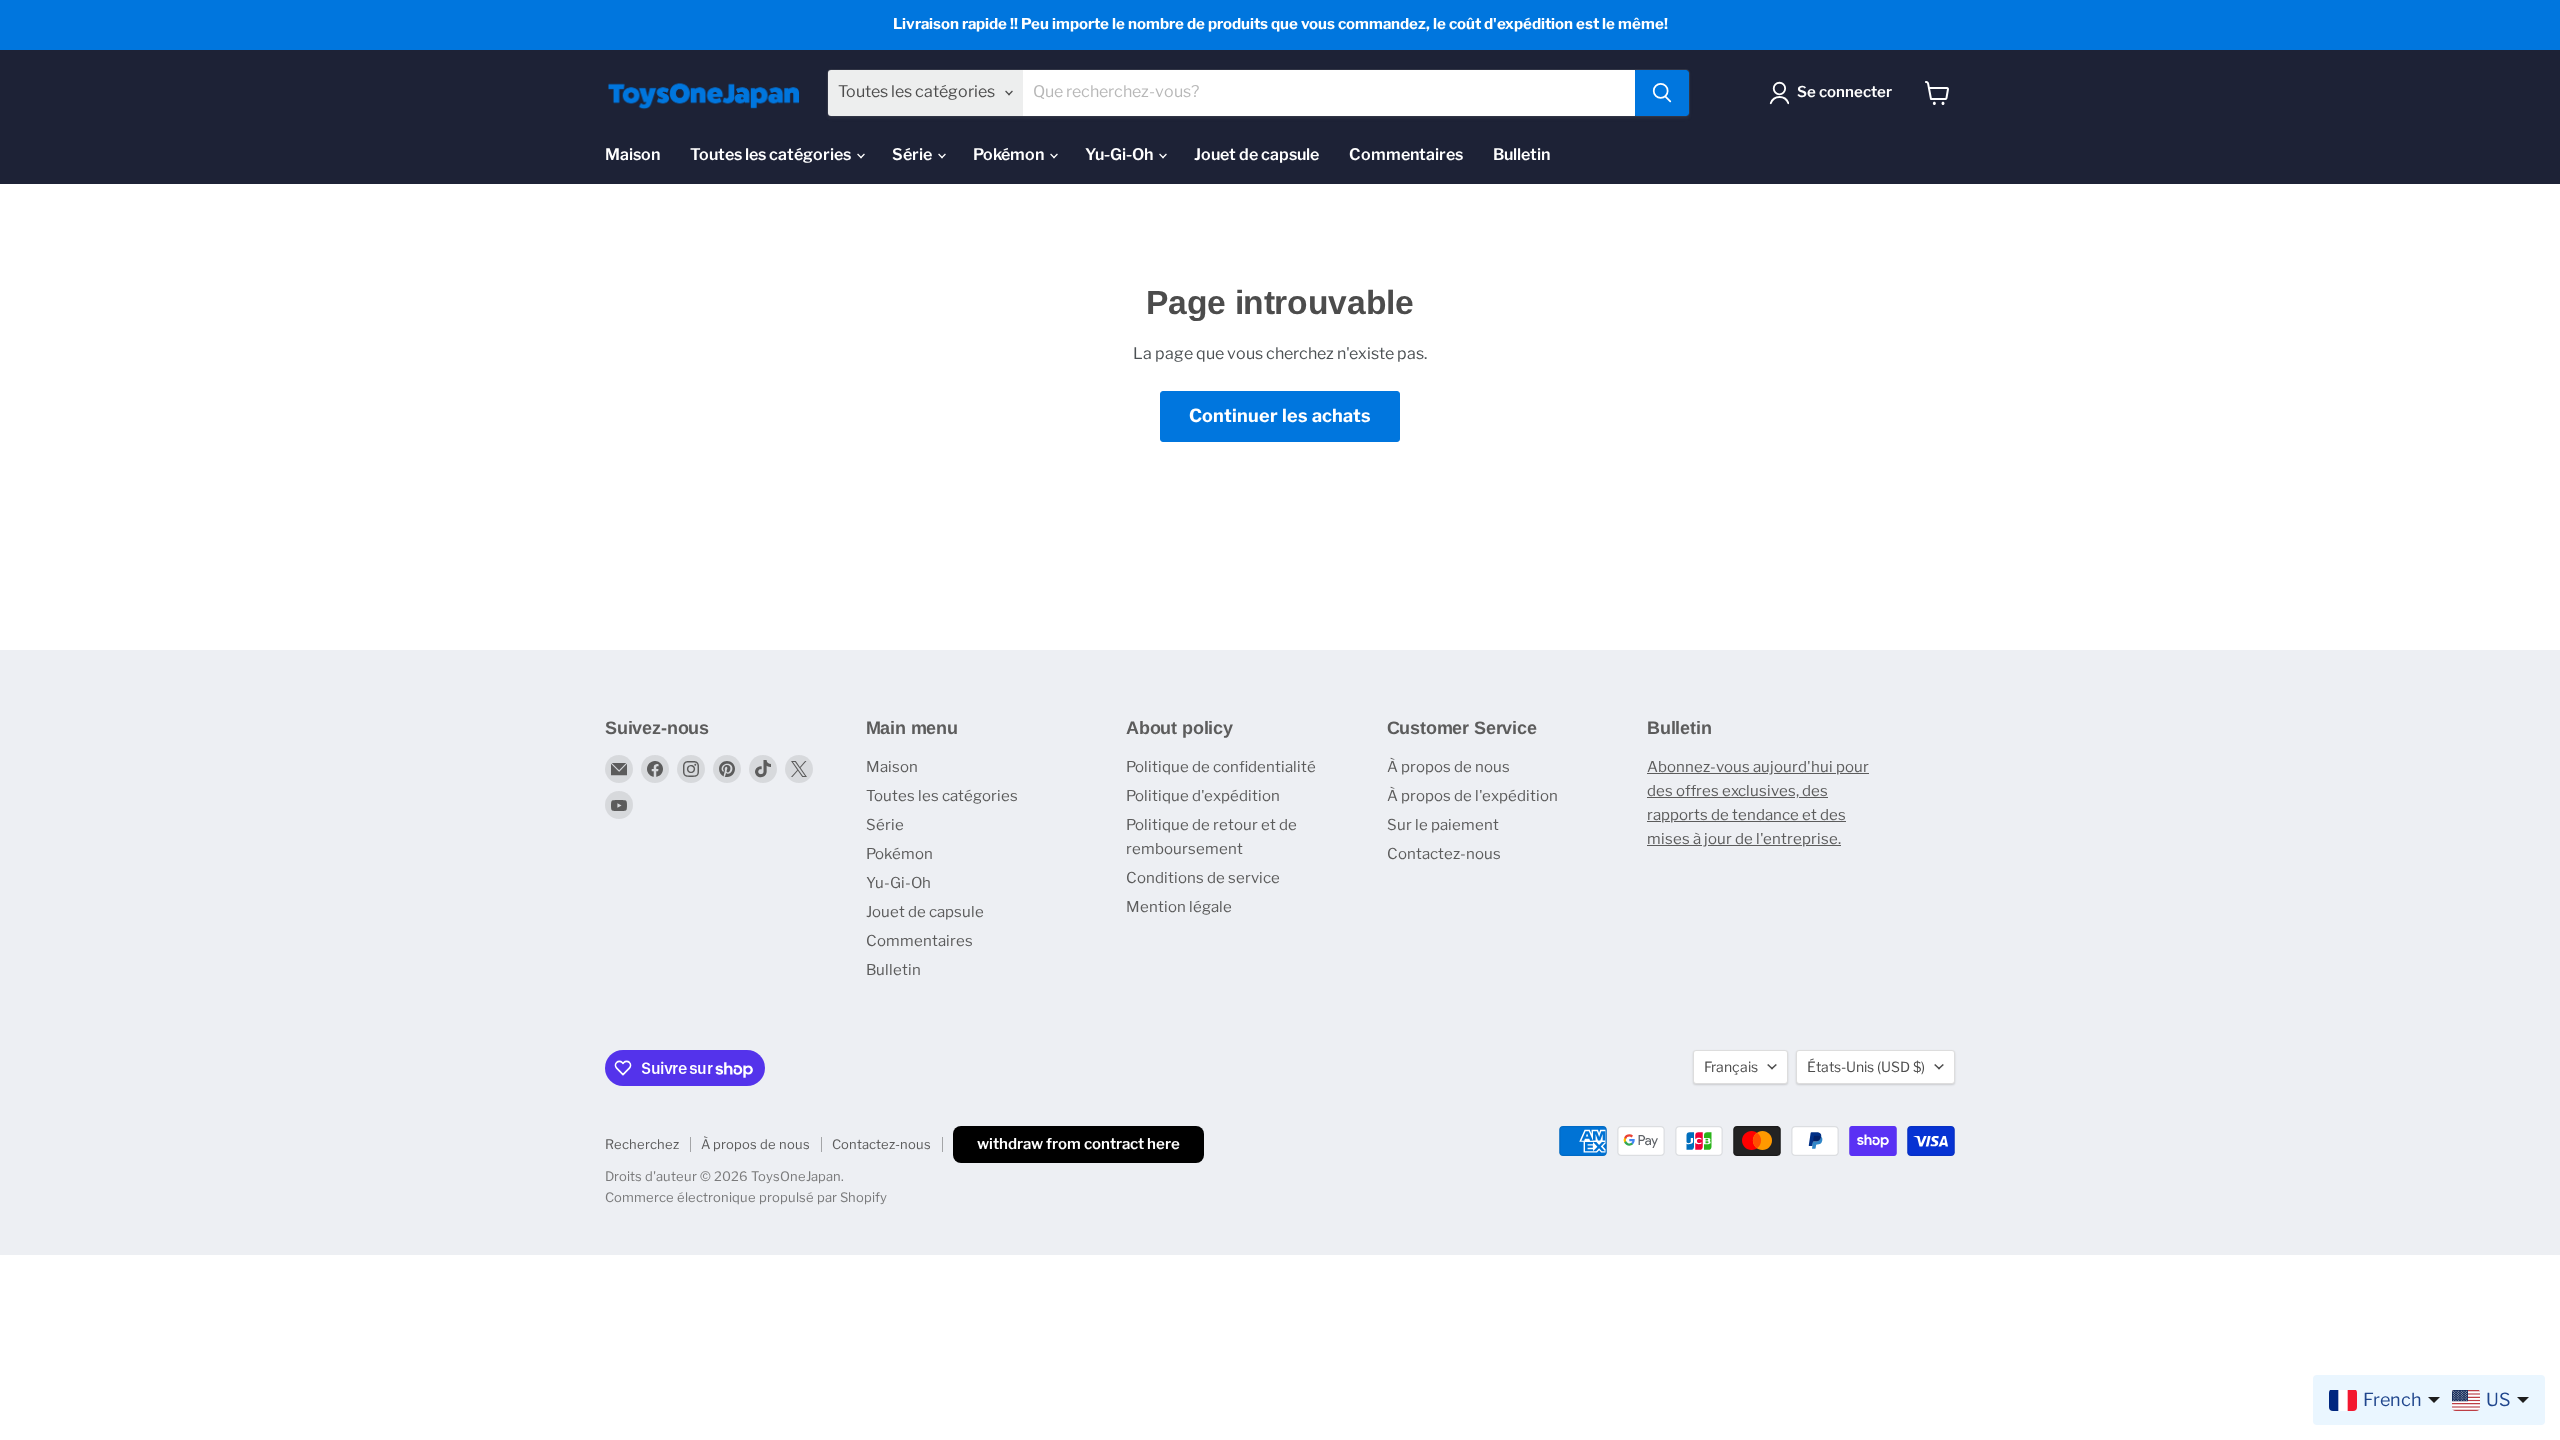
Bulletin (1521, 154)
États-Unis (1866, 1066)
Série (913, 154)
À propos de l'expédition (1472, 796)
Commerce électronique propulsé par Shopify (746, 1197)
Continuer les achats (1280, 415)
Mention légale (1179, 907)
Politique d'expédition (1203, 796)
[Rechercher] (1662, 93)
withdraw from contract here (1078, 1144)
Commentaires (1406, 154)
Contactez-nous (1444, 854)
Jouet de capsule (1256, 154)
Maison (632, 154)
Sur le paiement (1443, 825)
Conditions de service (1203, 878)
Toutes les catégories (772, 154)
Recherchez (642, 1144)
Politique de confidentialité (1221, 767)
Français (1731, 1066)
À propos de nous (1448, 767)
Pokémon (1010, 154)
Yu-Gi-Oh (1120, 154)
